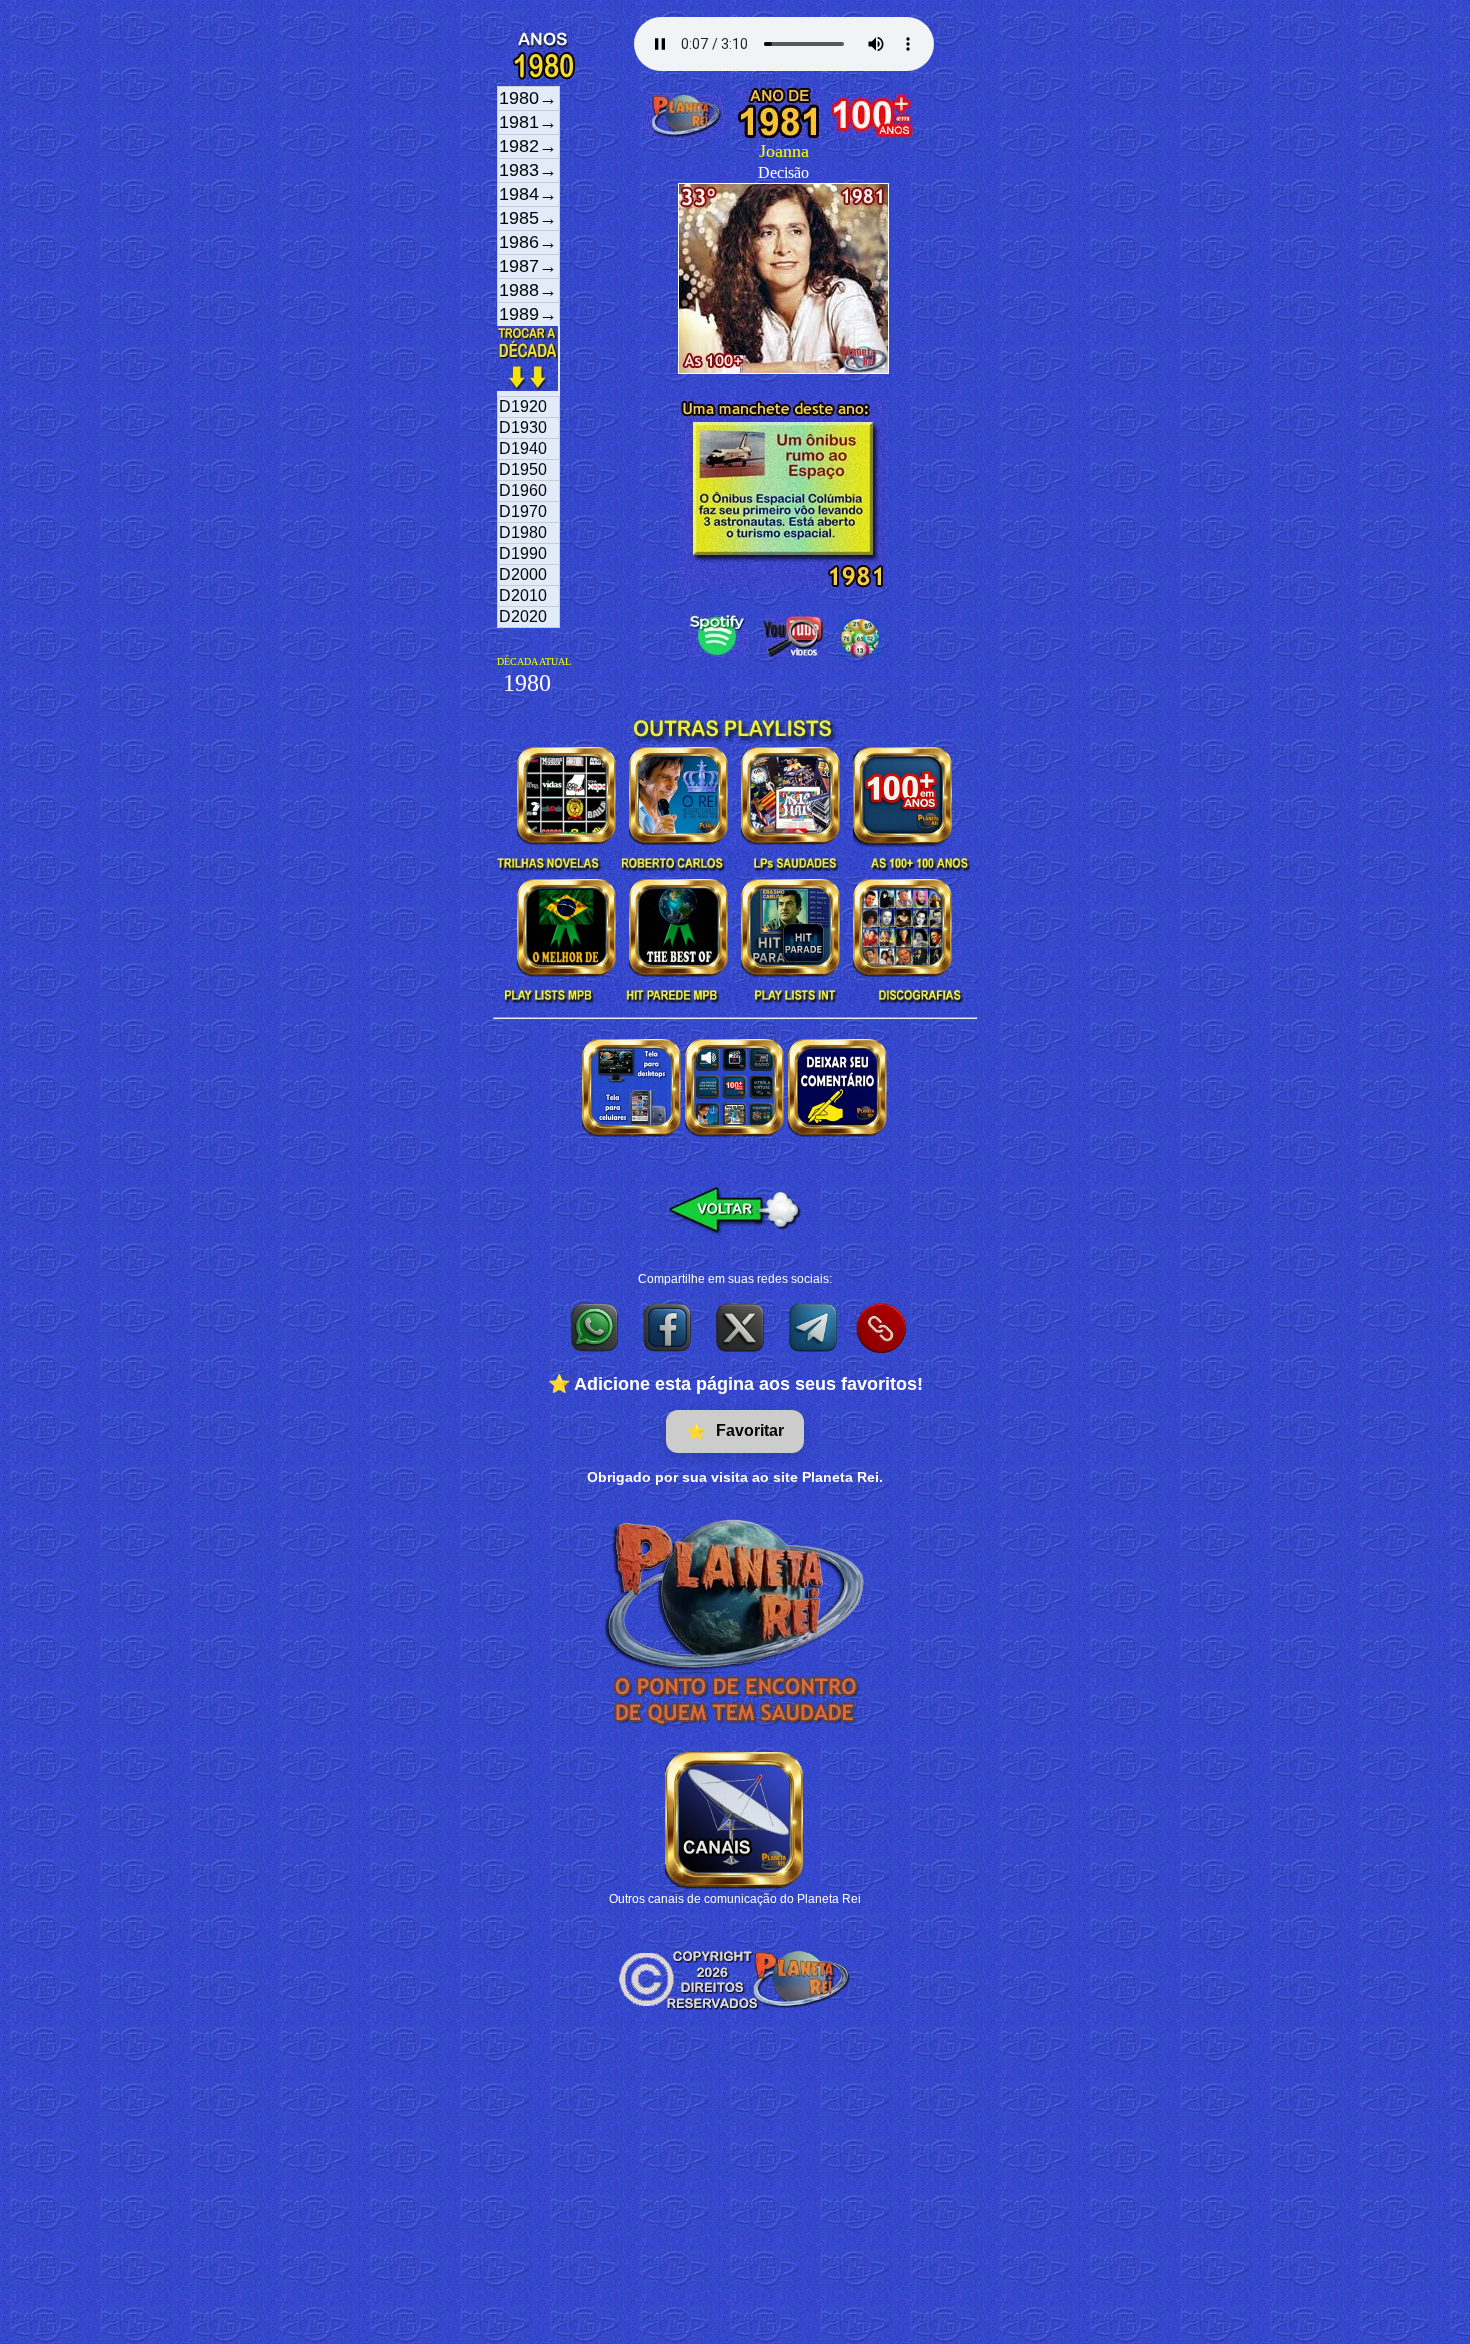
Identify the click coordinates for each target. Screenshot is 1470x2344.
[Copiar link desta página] (881, 1328)
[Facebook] (668, 1327)
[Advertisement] (735, 2194)
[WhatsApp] (595, 1327)
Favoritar (735, 1431)
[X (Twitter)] (741, 1327)
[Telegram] (814, 1327)
